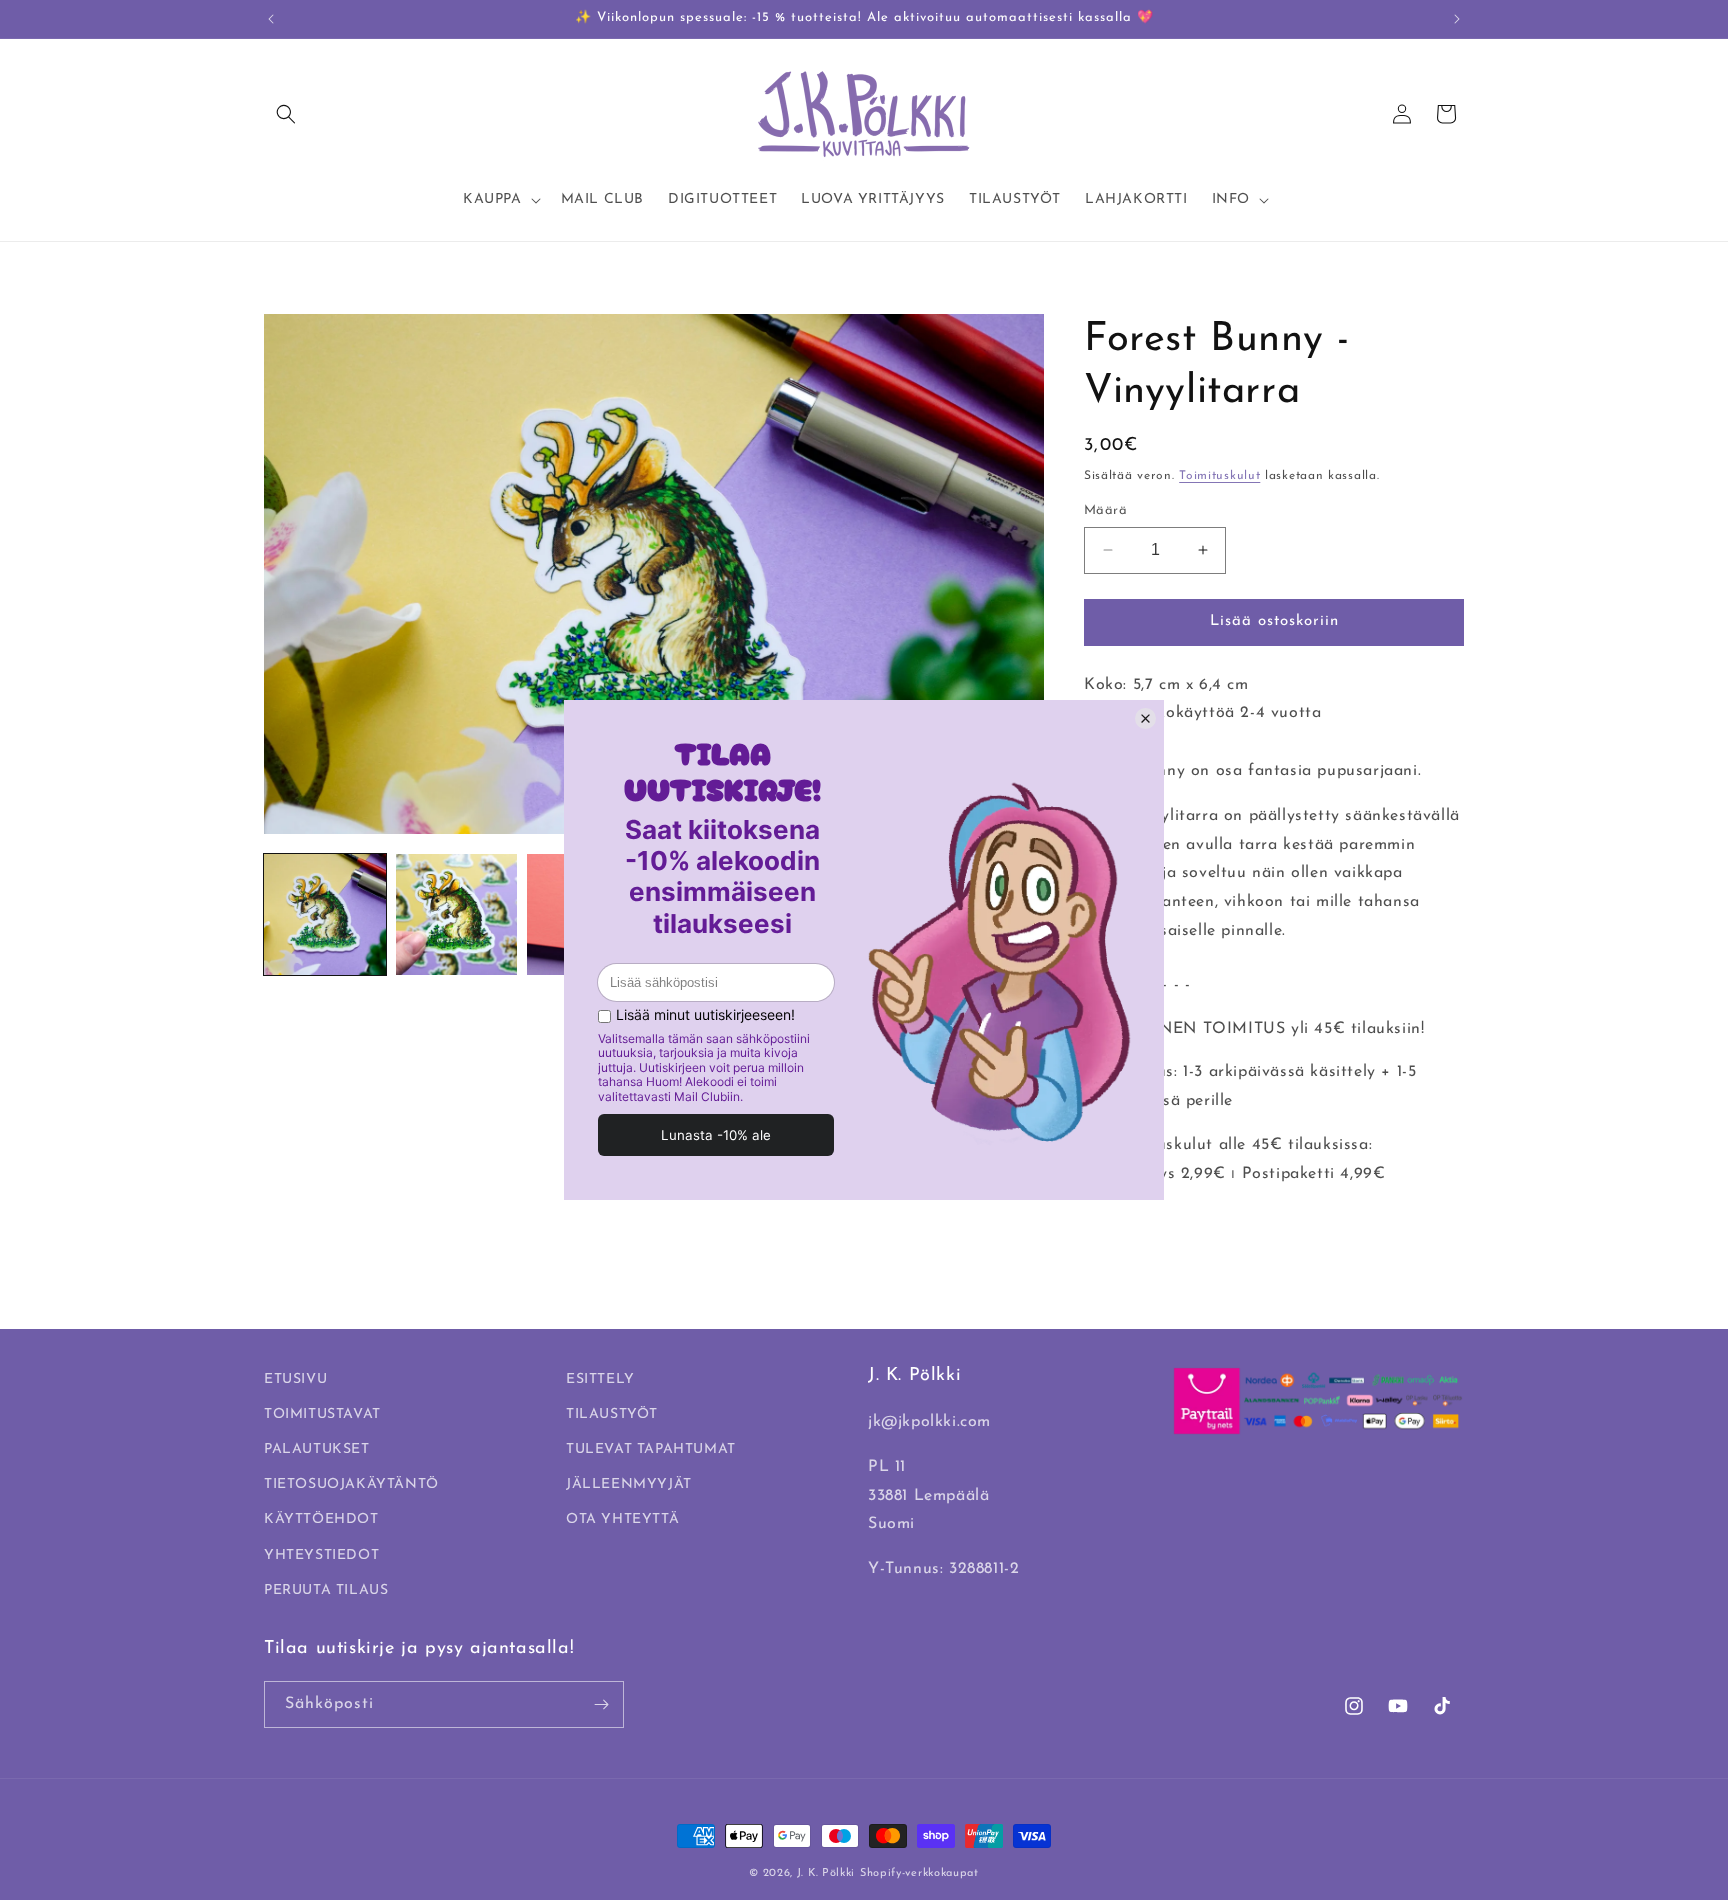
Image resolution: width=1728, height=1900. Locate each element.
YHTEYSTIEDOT (321, 1555)
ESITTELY (600, 1379)
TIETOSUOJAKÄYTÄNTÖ (351, 1484)
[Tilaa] (601, 1704)
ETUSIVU (295, 1379)
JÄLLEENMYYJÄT (629, 1484)
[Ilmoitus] (1457, 19)
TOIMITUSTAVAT (322, 1414)
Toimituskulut (1219, 476)
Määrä (1105, 510)
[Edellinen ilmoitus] (271, 19)
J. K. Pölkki (826, 1873)
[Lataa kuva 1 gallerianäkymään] (325, 915)
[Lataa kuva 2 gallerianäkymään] (457, 915)
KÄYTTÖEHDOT (321, 1519)
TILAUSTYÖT (612, 1414)
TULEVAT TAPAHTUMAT (651, 1449)
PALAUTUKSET (317, 1449)
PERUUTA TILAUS (326, 1590)
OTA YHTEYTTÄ (622, 1519)
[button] (286, 114)
